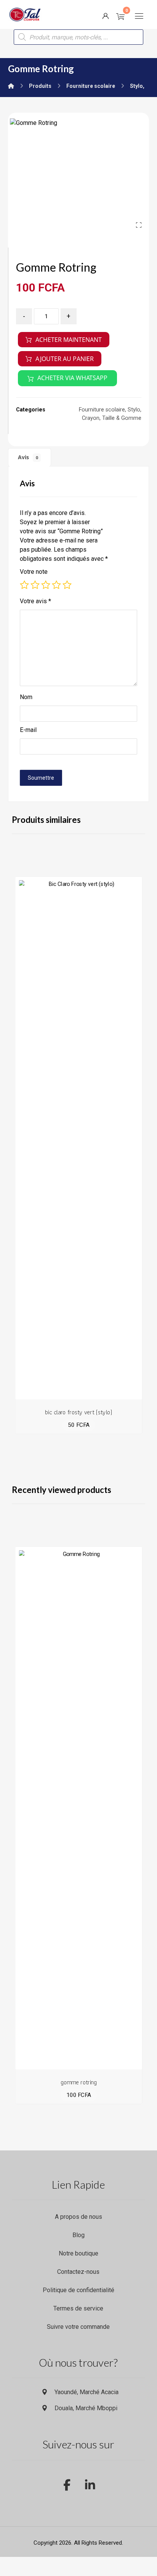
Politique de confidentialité (78, 2290)
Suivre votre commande (78, 2327)
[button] (139, 16)
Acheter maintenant (69, 340)
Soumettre (41, 778)
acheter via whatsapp (72, 378)
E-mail (28, 730)
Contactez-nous (78, 2272)
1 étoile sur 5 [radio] (24, 585)
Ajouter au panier (65, 359)
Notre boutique (78, 2253)
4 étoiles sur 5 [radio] (56, 585)
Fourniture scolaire (102, 410)
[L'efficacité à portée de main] (25, 15)
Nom (26, 697)
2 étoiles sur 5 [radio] (35, 585)
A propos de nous (78, 2217)
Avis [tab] (28, 457)
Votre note (34, 572)
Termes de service (78, 2308)
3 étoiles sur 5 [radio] (46, 585)
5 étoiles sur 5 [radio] (67, 585)
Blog (78, 2235)
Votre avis (35, 601)
